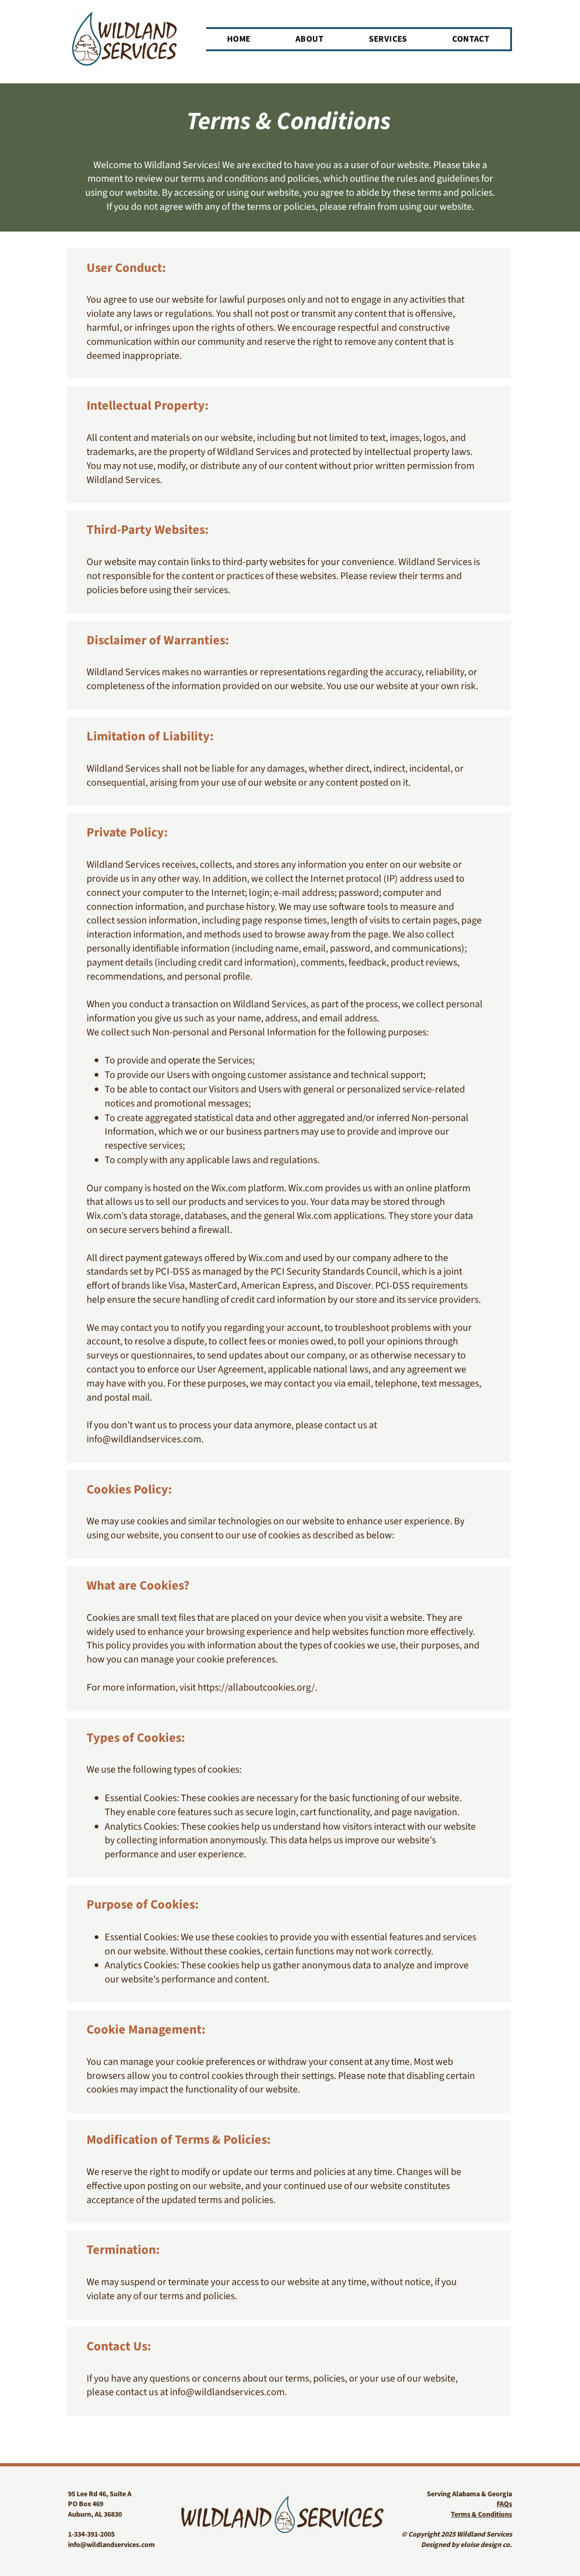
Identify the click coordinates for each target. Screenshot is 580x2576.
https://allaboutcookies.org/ (256, 1687)
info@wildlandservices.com (144, 1439)
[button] (388, 39)
